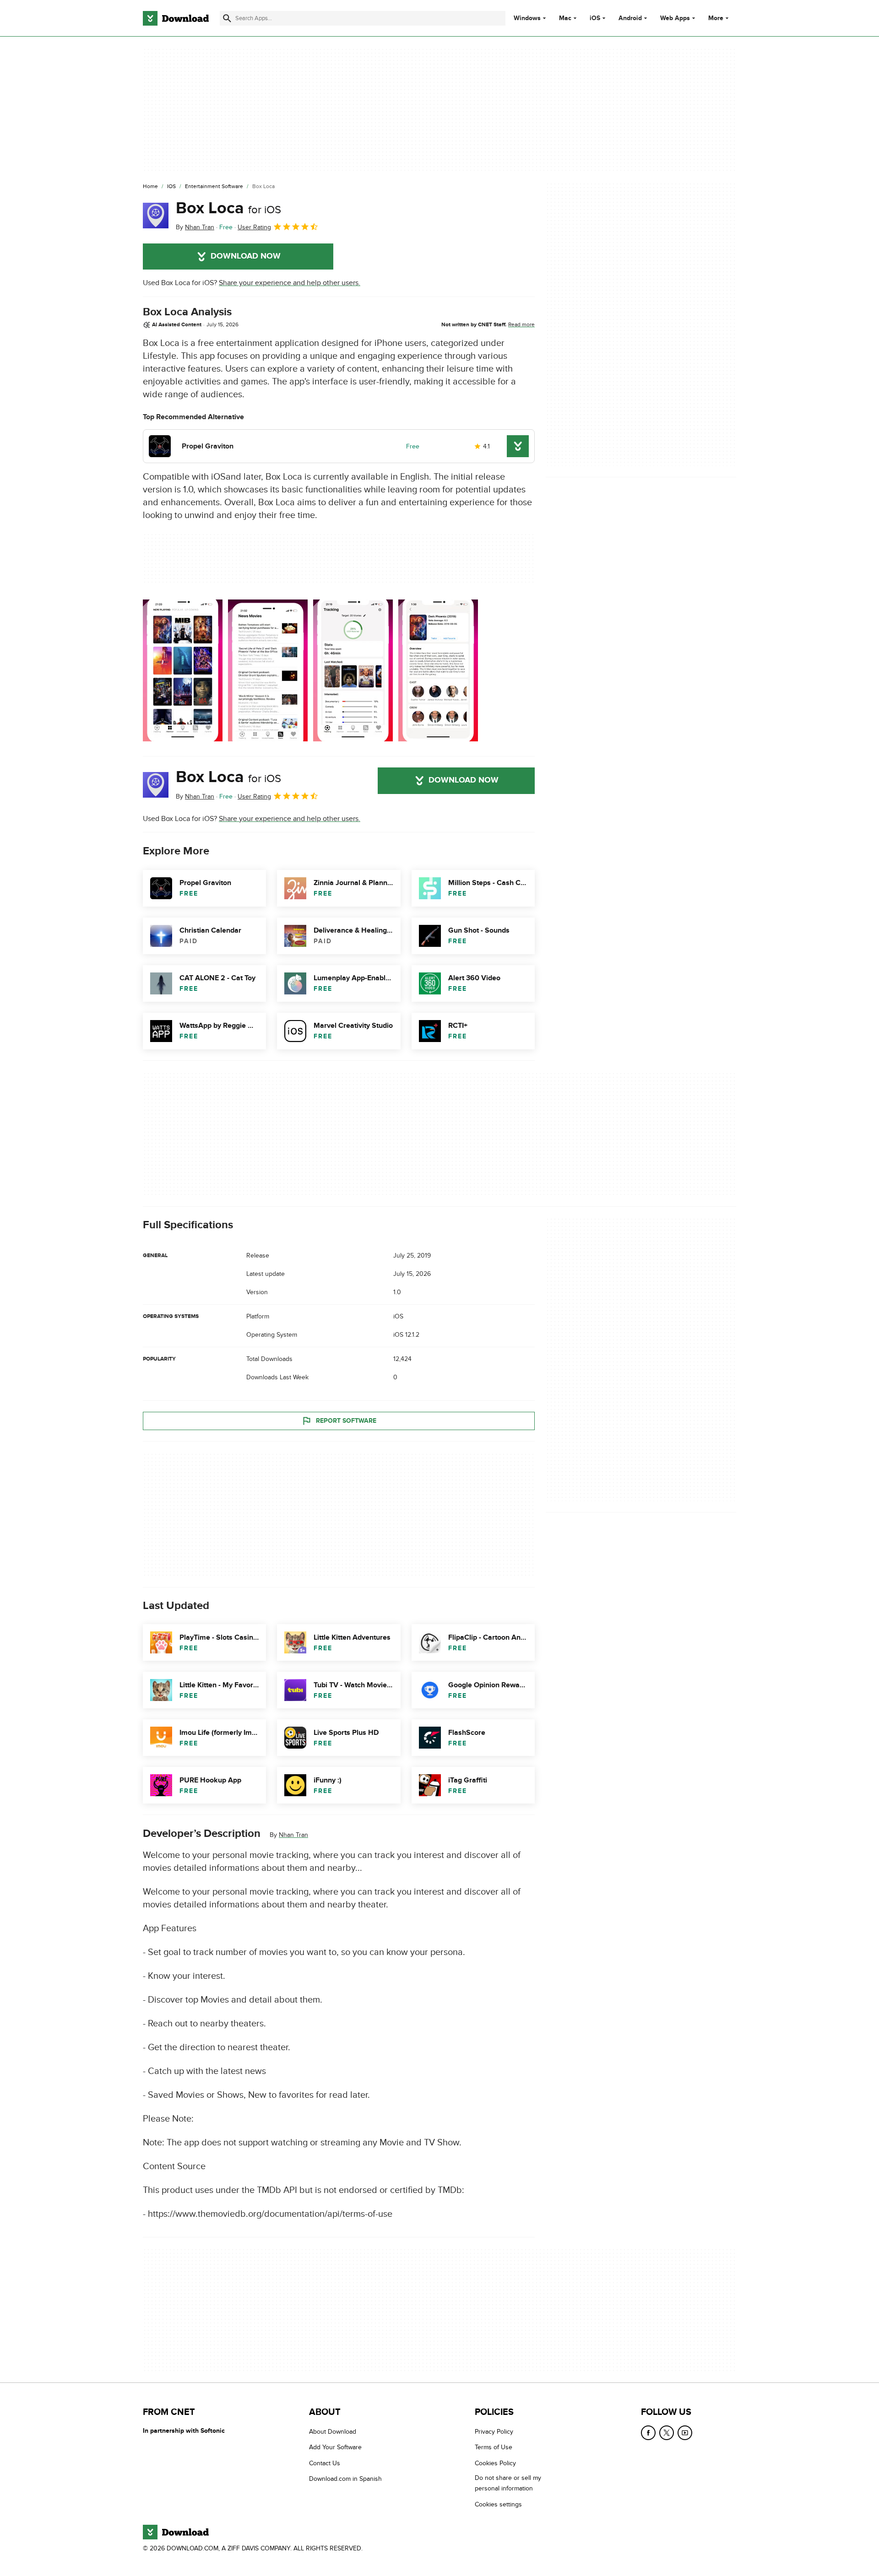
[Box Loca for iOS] (156, 216)
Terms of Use (494, 2448)
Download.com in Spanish (345, 2479)
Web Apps (675, 18)
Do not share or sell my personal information (508, 2484)
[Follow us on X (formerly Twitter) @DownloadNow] (667, 2433)
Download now (246, 256)
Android (630, 18)
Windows (527, 18)
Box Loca (228, 208)
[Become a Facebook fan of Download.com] (648, 2433)
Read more (521, 324)
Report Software (346, 1421)
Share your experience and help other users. (290, 283)
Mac (565, 18)
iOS (595, 18)
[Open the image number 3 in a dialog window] (438, 670)
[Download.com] (176, 18)
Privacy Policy (494, 2432)
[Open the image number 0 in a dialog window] (183, 670)
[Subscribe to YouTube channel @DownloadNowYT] (685, 2433)
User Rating (254, 227)
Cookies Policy (495, 2463)
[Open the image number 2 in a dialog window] (353, 670)
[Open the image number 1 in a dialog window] (268, 670)
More (716, 18)
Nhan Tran (293, 1835)
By (195, 227)
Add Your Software (335, 2448)
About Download (333, 2432)
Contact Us (325, 2463)
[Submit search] (227, 18)
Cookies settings (498, 2504)
